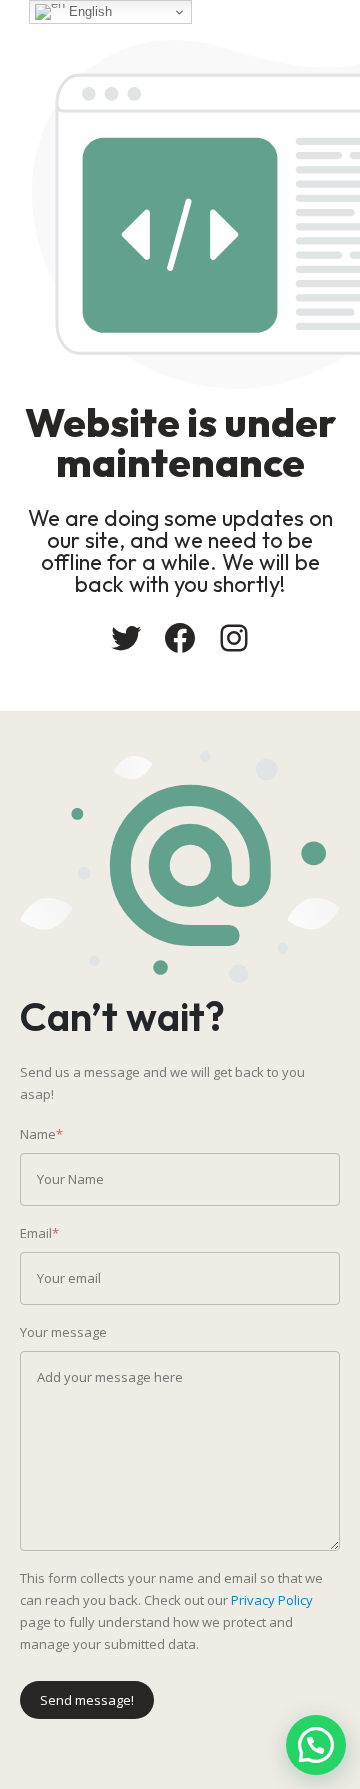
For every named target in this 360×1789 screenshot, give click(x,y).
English (88, 11)
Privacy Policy (272, 1600)
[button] (316, 1745)
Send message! (87, 1700)
